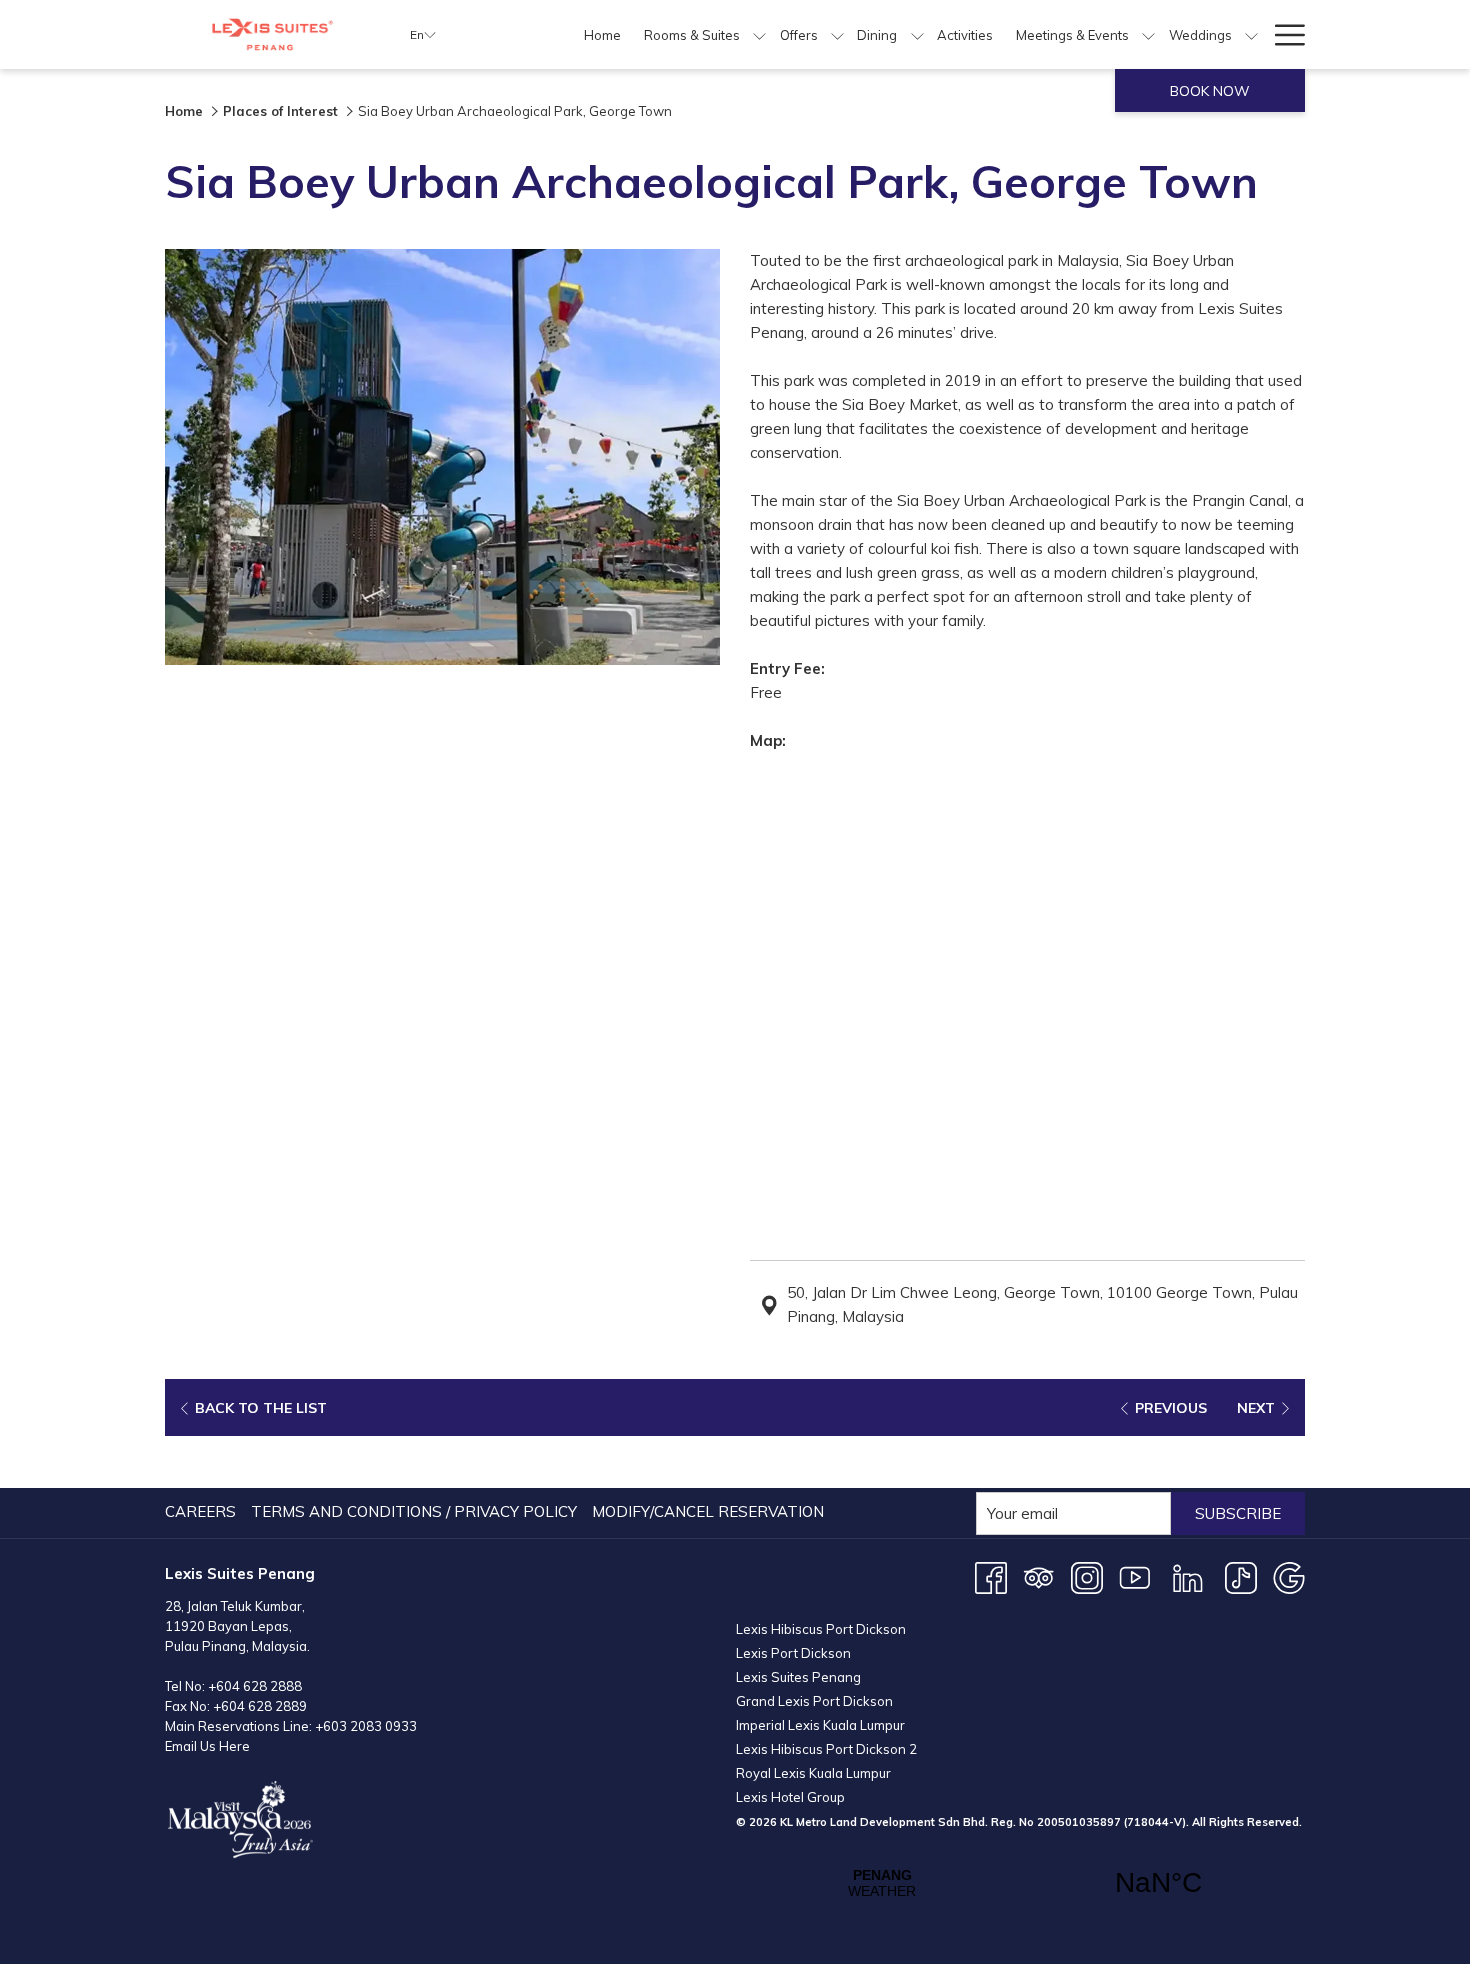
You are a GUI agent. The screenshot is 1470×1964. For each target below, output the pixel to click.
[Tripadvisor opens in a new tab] (1039, 1576)
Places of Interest (280, 111)
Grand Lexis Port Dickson (814, 1701)
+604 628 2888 (255, 1686)
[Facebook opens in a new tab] (991, 1576)
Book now (1210, 91)
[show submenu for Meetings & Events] (1148, 34)
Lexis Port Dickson (793, 1653)
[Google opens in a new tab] (1289, 1576)
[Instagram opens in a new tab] (1087, 1576)
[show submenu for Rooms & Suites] (759, 34)
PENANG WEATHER (1020, 1883)
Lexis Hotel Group (790, 1797)
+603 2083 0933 (366, 1726)
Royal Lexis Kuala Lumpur (813, 1773)
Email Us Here (207, 1746)
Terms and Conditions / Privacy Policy (414, 1511)
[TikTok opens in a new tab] (1241, 1576)
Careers (200, 1511)
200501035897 (1079, 1822)
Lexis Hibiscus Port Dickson (821, 1629)
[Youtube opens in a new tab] (1135, 1576)
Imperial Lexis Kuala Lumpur (820, 1725)
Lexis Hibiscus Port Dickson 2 (826, 1749)
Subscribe (1238, 1513)
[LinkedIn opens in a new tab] (1188, 1576)
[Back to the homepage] (272, 34)
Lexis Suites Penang (798, 1677)
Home (184, 111)
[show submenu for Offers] (837, 34)
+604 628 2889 (260, 1706)
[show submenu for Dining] (917, 34)
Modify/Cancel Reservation (708, 1511)
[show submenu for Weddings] (1251, 34)
